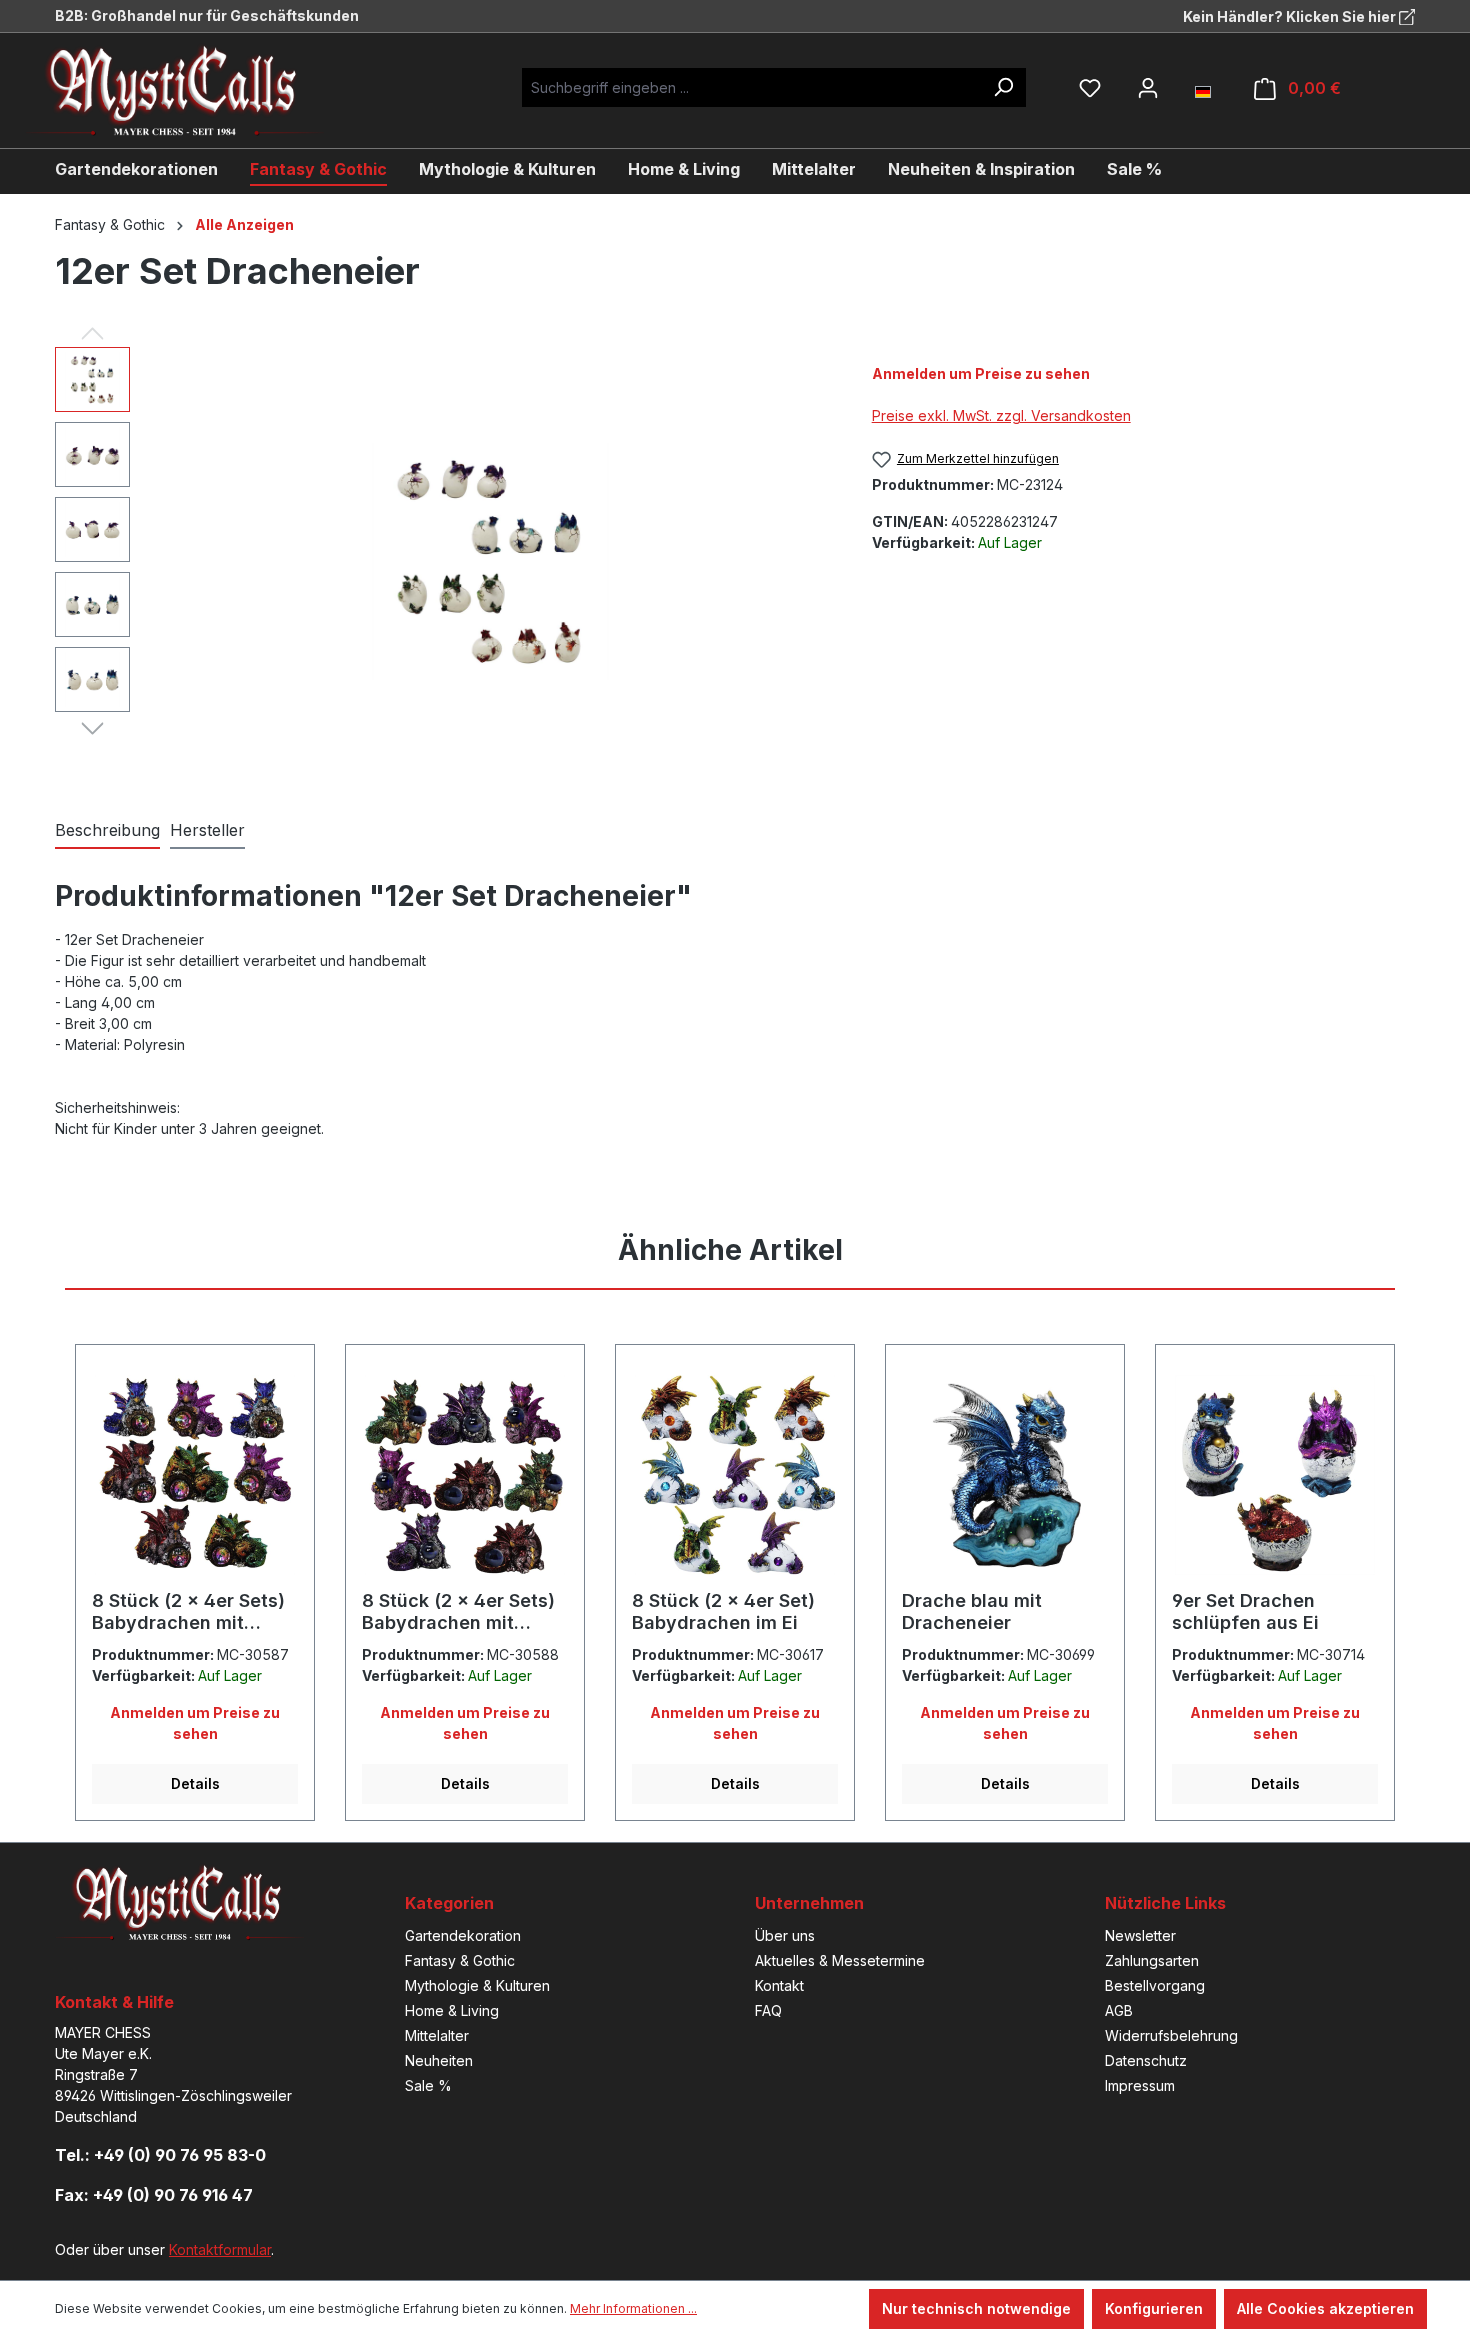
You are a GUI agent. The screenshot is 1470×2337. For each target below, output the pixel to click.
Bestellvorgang (1155, 1985)
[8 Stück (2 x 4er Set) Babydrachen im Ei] (735, 1475)
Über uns (785, 1935)
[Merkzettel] (1090, 88)
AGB (1119, 2010)
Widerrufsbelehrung (1171, 2035)
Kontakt (779, 1985)
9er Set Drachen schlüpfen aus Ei (1245, 1611)
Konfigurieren (1154, 2308)
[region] (443, 562)
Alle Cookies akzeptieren (1325, 2308)
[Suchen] (1003, 87)
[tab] (107, 831)
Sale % (428, 2085)
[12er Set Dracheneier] (490, 561)
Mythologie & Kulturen (477, 1985)
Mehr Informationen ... (633, 2308)
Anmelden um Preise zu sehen (981, 373)
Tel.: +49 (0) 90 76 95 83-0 (160, 2155)
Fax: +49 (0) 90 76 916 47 (154, 2195)
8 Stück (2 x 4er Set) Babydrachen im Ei (723, 1611)
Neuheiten (439, 2060)
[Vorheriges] (92, 332)
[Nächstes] (92, 727)
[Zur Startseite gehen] (190, 90)
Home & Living (452, 2010)
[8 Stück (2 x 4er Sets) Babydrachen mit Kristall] (195, 1475)
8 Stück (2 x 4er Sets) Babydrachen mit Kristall (188, 1612)
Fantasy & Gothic (460, 1960)
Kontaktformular (220, 2249)
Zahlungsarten (1152, 1960)
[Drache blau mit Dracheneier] (1005, 1475)
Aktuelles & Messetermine (840, 1960)
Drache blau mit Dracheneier (972, 1611)
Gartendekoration (463, 1935)
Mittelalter (437, 2035)
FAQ (768, 2010)
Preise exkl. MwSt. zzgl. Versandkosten (1001, 415)
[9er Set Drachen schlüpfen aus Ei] (1275, 1475)
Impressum (1140, 2085)
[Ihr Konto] (1148, 88)
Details (195, 1783)
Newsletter (1140, 1935)
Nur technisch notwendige (976, 2308)
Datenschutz (1146, 2060)
